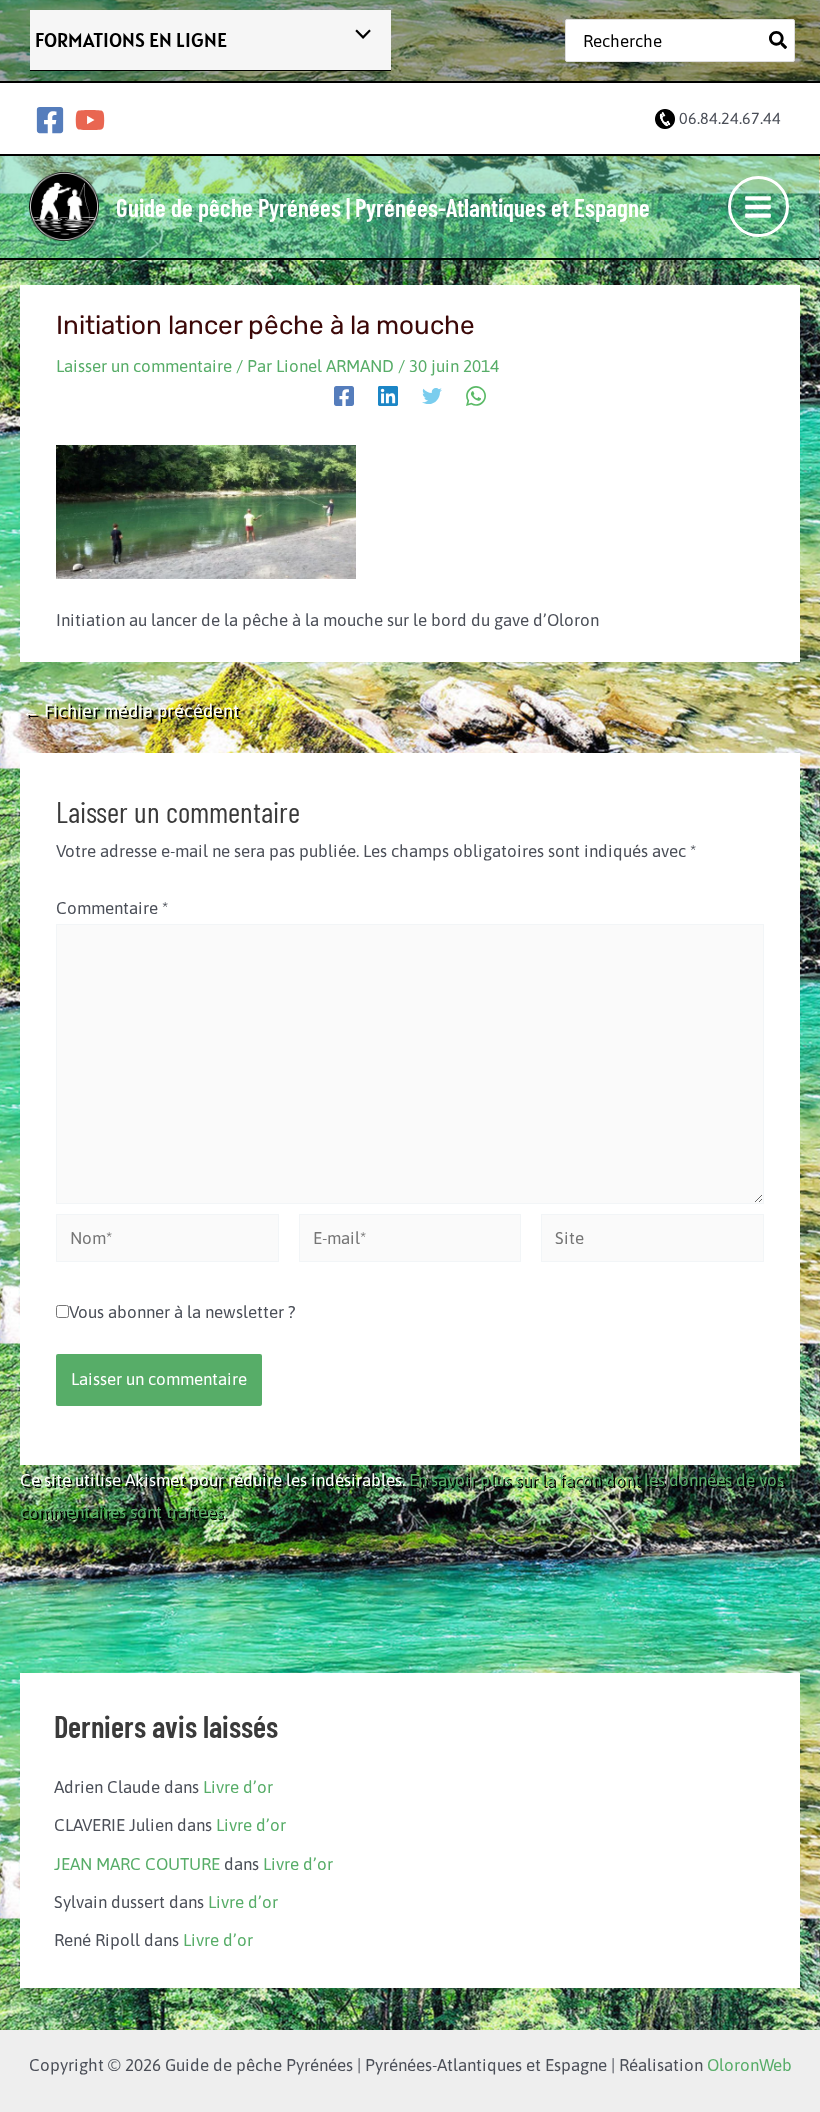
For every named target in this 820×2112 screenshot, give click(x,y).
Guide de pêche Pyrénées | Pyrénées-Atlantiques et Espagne (383, 207)
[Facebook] (50, 120)
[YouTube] (90, 120)
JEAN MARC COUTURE (137, 1864)
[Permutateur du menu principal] (759, 207)
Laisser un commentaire (144, 366)
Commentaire (112, 908)
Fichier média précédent (130, 711)
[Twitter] (432, 395)
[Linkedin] (388, 395)
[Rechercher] (779, 40)
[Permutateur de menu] (357, 35)
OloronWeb (749, 2065)
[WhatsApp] (476, 395)
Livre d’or (238, 1787)
